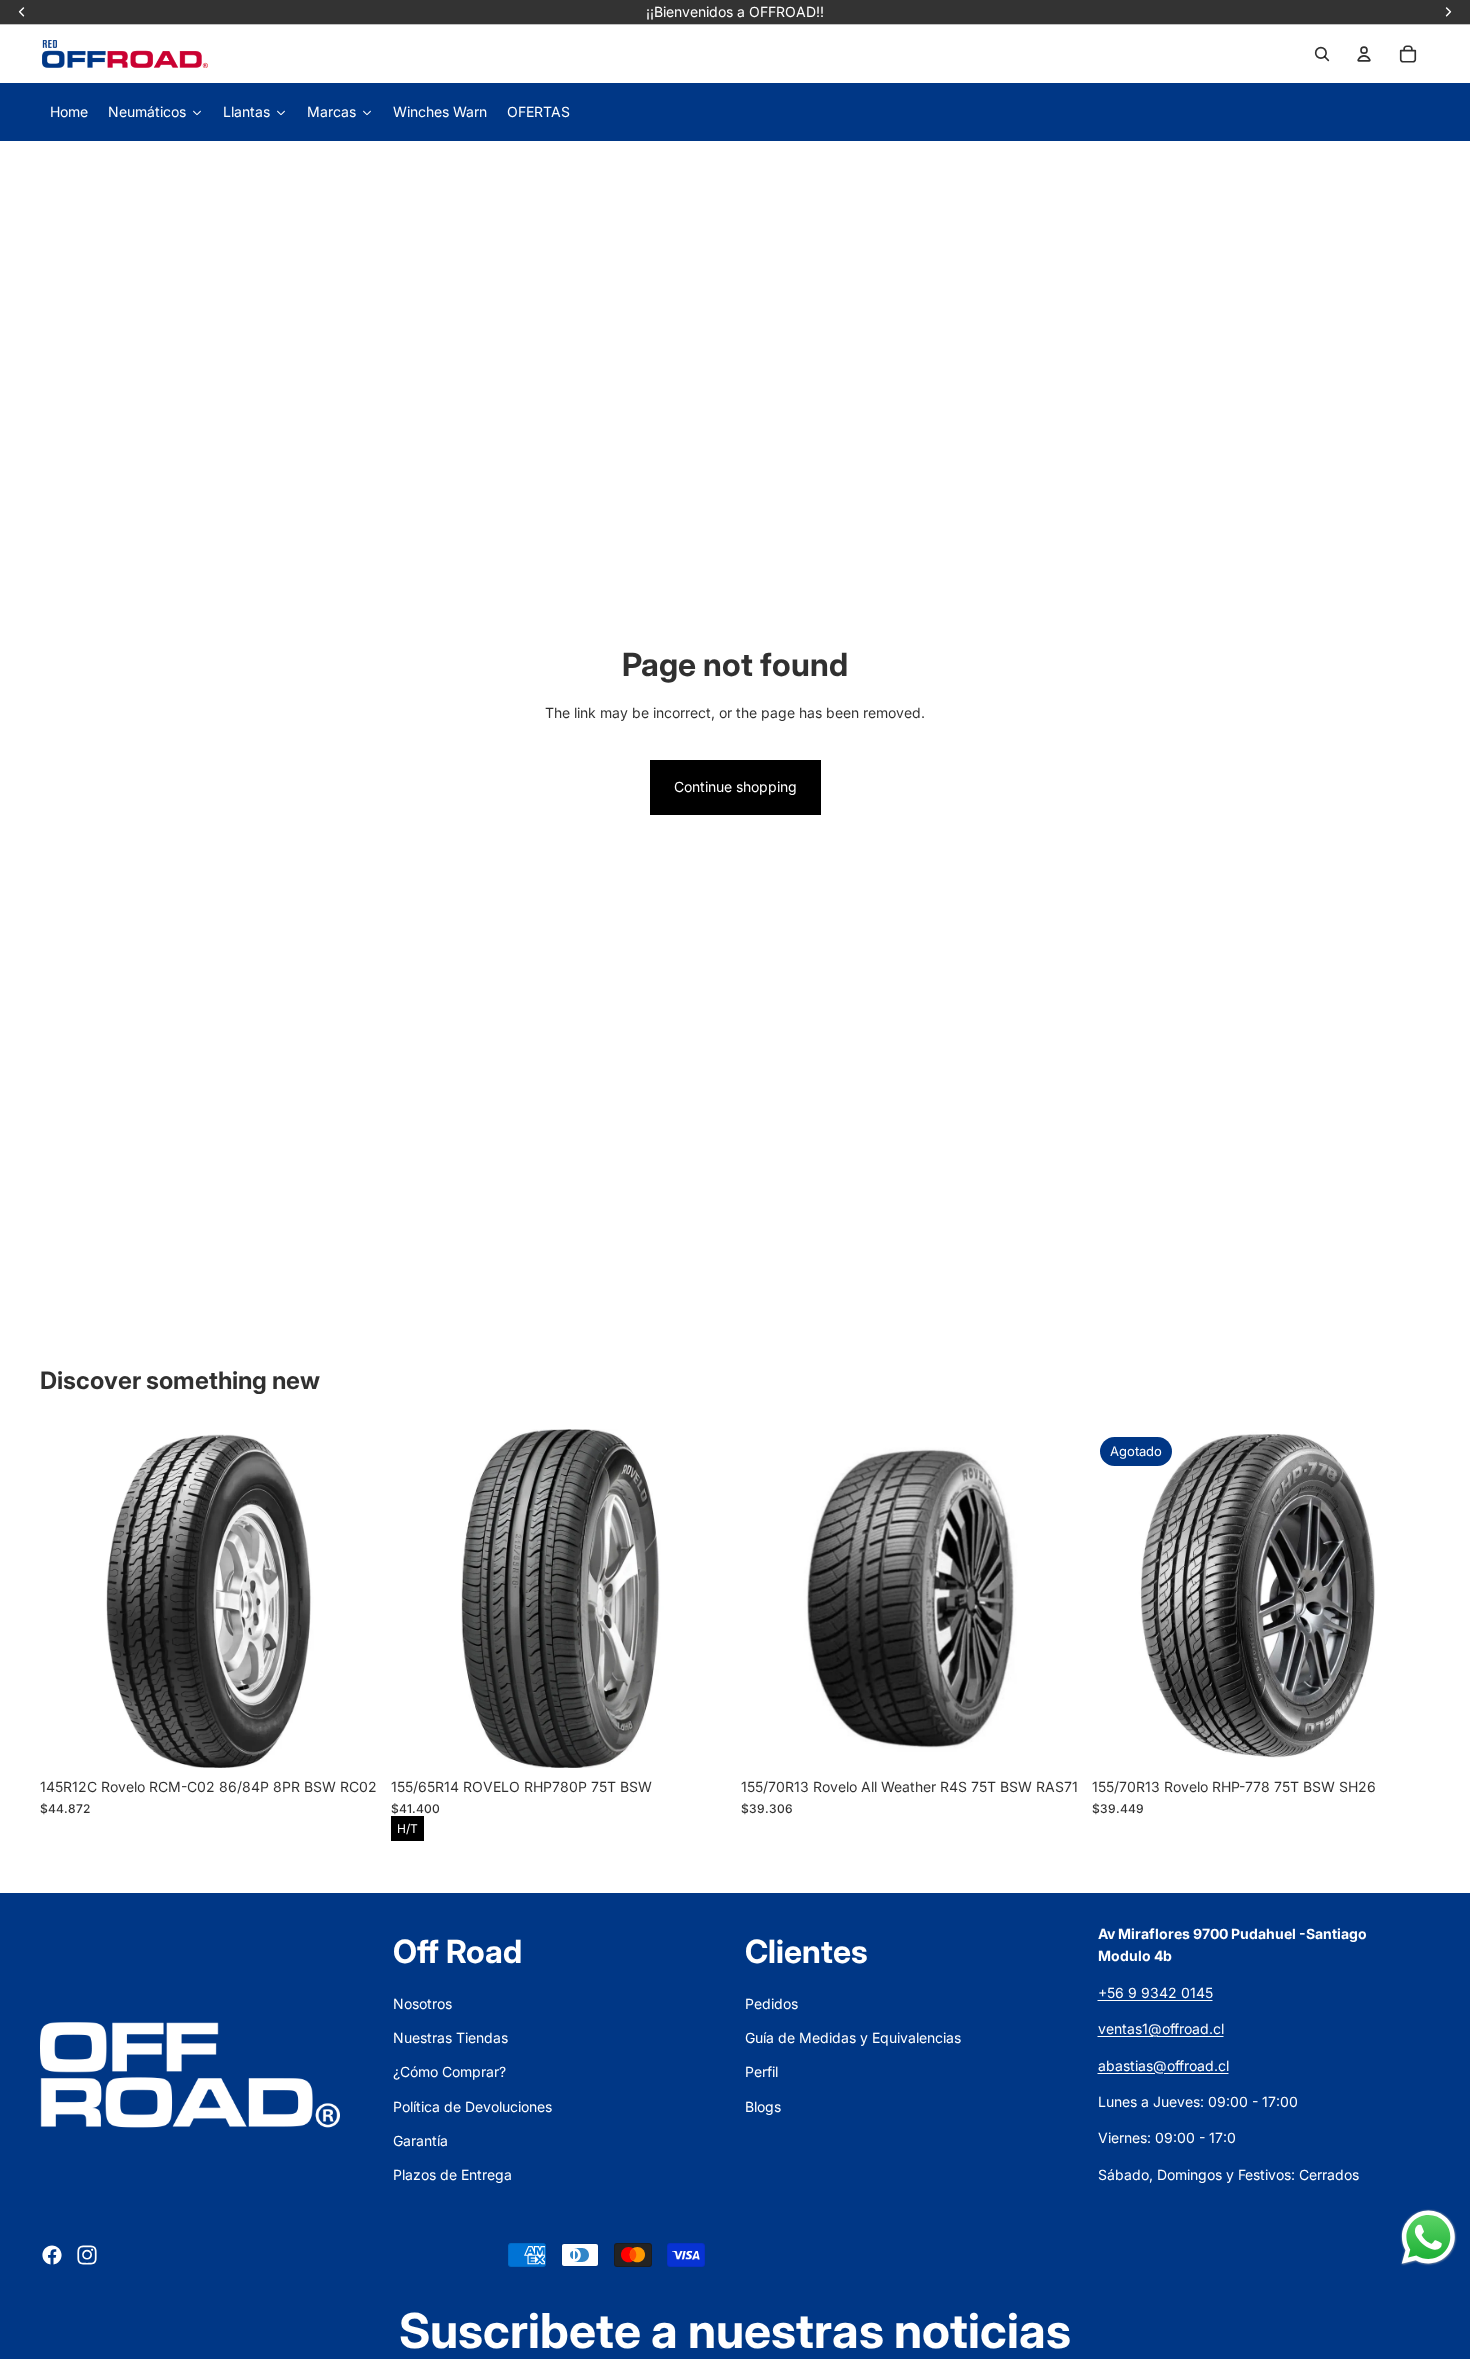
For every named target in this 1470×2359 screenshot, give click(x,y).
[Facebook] (52, 2255)
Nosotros (422, 2003)
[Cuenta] (1364, 54)
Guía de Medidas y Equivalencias (853, 2037)
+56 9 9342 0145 (1155, 1992)
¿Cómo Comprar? (449, 2071)
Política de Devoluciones (472, 2106)
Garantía (420, 2140)
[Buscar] (1322, 54)
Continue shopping (735, 786)
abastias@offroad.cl (1163, 2065)
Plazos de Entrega (452, 2174)
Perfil (761, 2071)
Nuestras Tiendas (450, 2037)
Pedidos (771, 2003)
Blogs (763, 2106)
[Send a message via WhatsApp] (1428, 2237)
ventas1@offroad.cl (1161, 2028)
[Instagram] (87, 2255)
